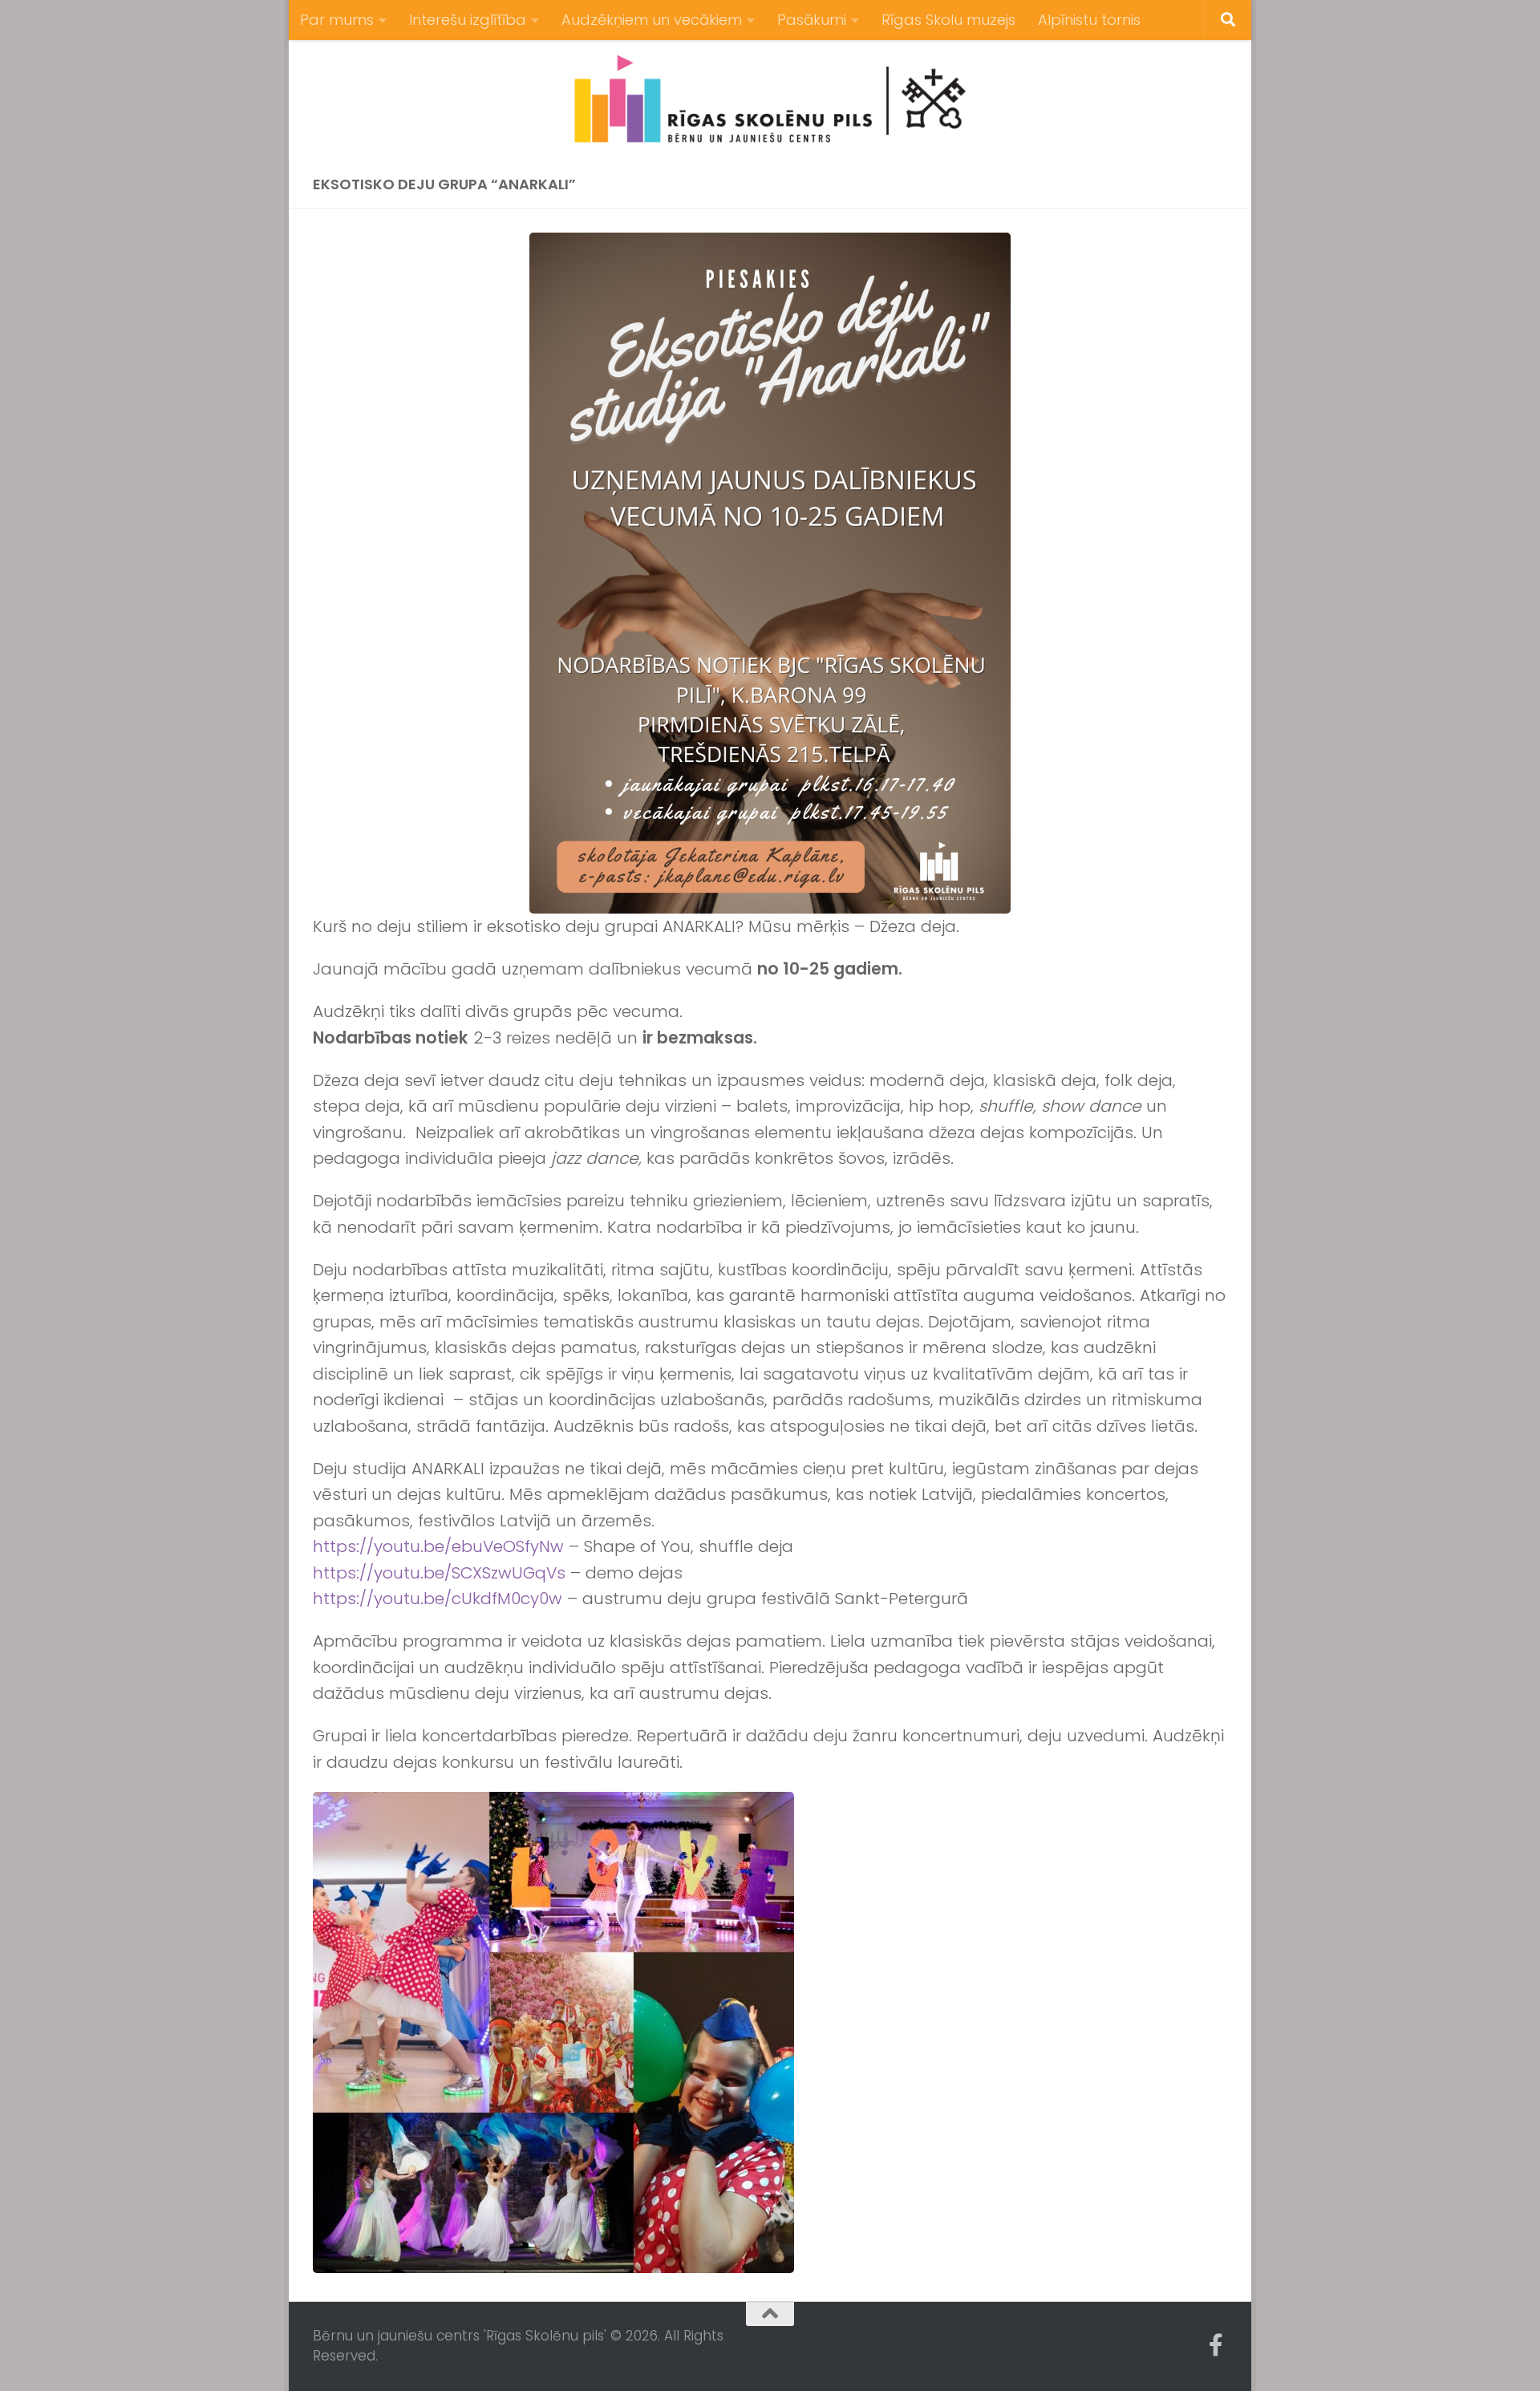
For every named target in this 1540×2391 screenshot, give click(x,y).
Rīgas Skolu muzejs (948, 20)
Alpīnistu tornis (1089, 20)
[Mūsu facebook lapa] (1216, 2345)
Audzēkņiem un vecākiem (652, 20)
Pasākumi (812, 20)
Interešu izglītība (468, 20)
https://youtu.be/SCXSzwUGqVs (439, 1573)
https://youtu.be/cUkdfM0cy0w (438, 1599)
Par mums (337, 20)
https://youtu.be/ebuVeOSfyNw (438, 1546)
